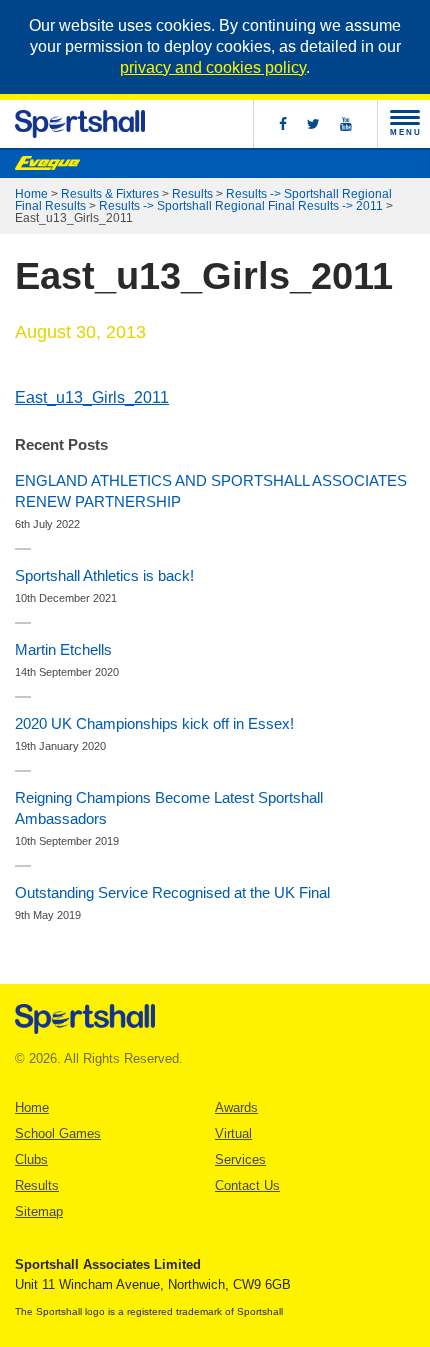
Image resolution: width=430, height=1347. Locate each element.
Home (31, 194)
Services (240, 1159)
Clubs (31, 1159)
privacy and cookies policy (213, 67)
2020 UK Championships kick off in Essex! (154, 723)
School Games (58, 1133)
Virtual (233, 1133)
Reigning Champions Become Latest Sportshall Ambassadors (169, 808)
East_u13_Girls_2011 (92, 397)
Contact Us (247, 1185)
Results (192, 194)
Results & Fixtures (110, 194)
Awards (236, 1107)
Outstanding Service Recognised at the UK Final (172, 892)
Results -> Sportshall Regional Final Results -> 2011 (241, 206)
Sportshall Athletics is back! (104, 575)
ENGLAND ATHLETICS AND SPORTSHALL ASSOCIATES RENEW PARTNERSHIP (211, 491)
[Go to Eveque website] (47, 163)
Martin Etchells (63, 649)
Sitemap (39, 1211)
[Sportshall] (80, 124)
